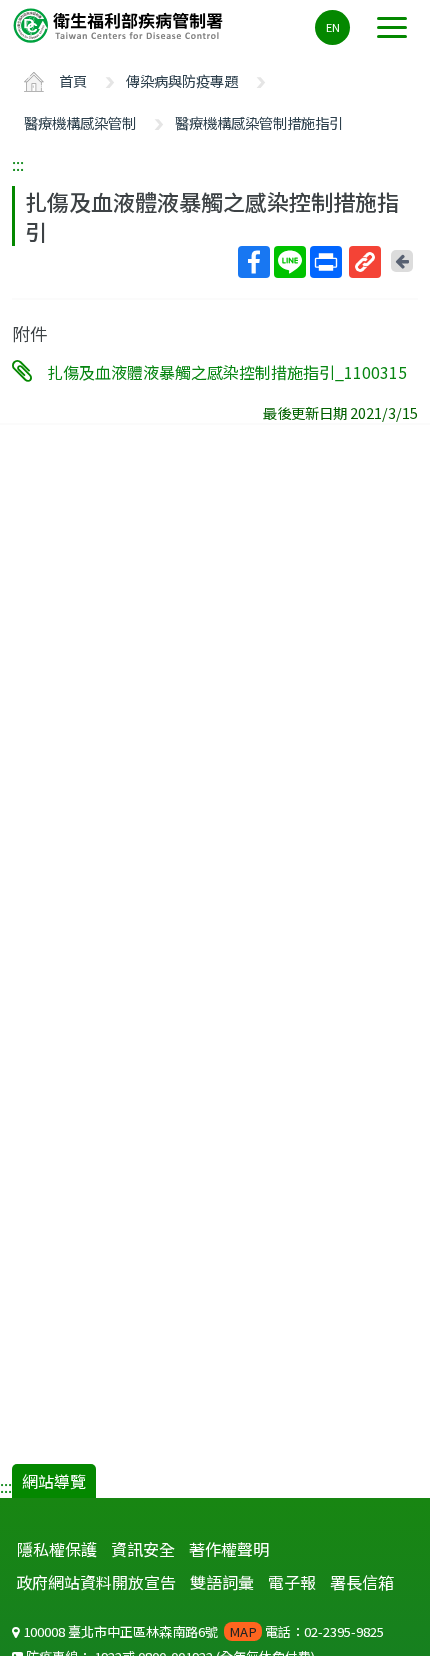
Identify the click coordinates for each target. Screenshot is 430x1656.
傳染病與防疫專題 (182, 80)
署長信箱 (362, 1582)
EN (333, 27)
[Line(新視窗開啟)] (290, 262)
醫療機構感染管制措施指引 (259, 122)
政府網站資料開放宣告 (96, 1582)
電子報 (292, 1582)
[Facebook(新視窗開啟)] (254, 262)
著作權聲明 (229, 1549)
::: (18, 164)
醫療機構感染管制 (80, 122)
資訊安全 (143, 1549)
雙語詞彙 (222, 1582)
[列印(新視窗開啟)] (326, 262)
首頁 (73, 80)
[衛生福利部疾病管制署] (120, 24)
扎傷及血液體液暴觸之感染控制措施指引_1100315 (227, 372)
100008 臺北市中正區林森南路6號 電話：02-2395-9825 (202, 1631)
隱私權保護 (57, 1549)
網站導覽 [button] (54, 1481)
